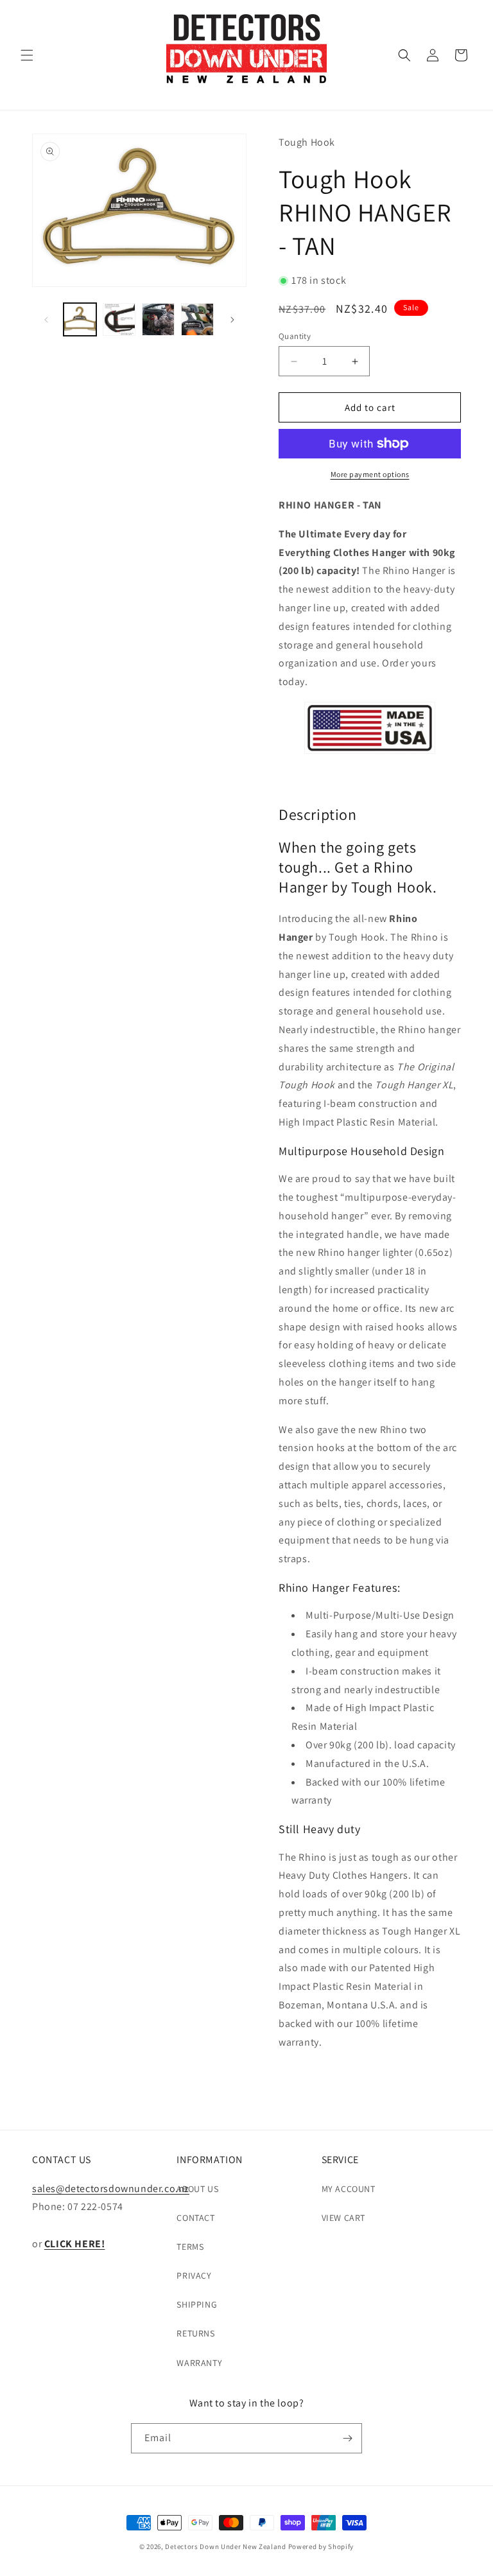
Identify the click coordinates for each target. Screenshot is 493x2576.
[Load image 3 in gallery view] (158, 319)
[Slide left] (46, 320)
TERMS (190, 2247)
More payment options (370, 474)
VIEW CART (343, 2218)
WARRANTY (199, 2363)
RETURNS (195, 2333)
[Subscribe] (347, 2438)
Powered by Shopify (321, 2546)
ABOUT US (197, 2189)
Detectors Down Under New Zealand (225, 2546)
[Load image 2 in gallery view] (119, 319)
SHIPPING (197, 2304)
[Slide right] (232, 320)
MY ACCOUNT (349, 2189)
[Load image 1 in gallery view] (80, 319)
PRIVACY (194, 2276)
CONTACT (195, 2218)
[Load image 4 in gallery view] (197, 319)
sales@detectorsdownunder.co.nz (111, 2189)
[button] (27, 55)
